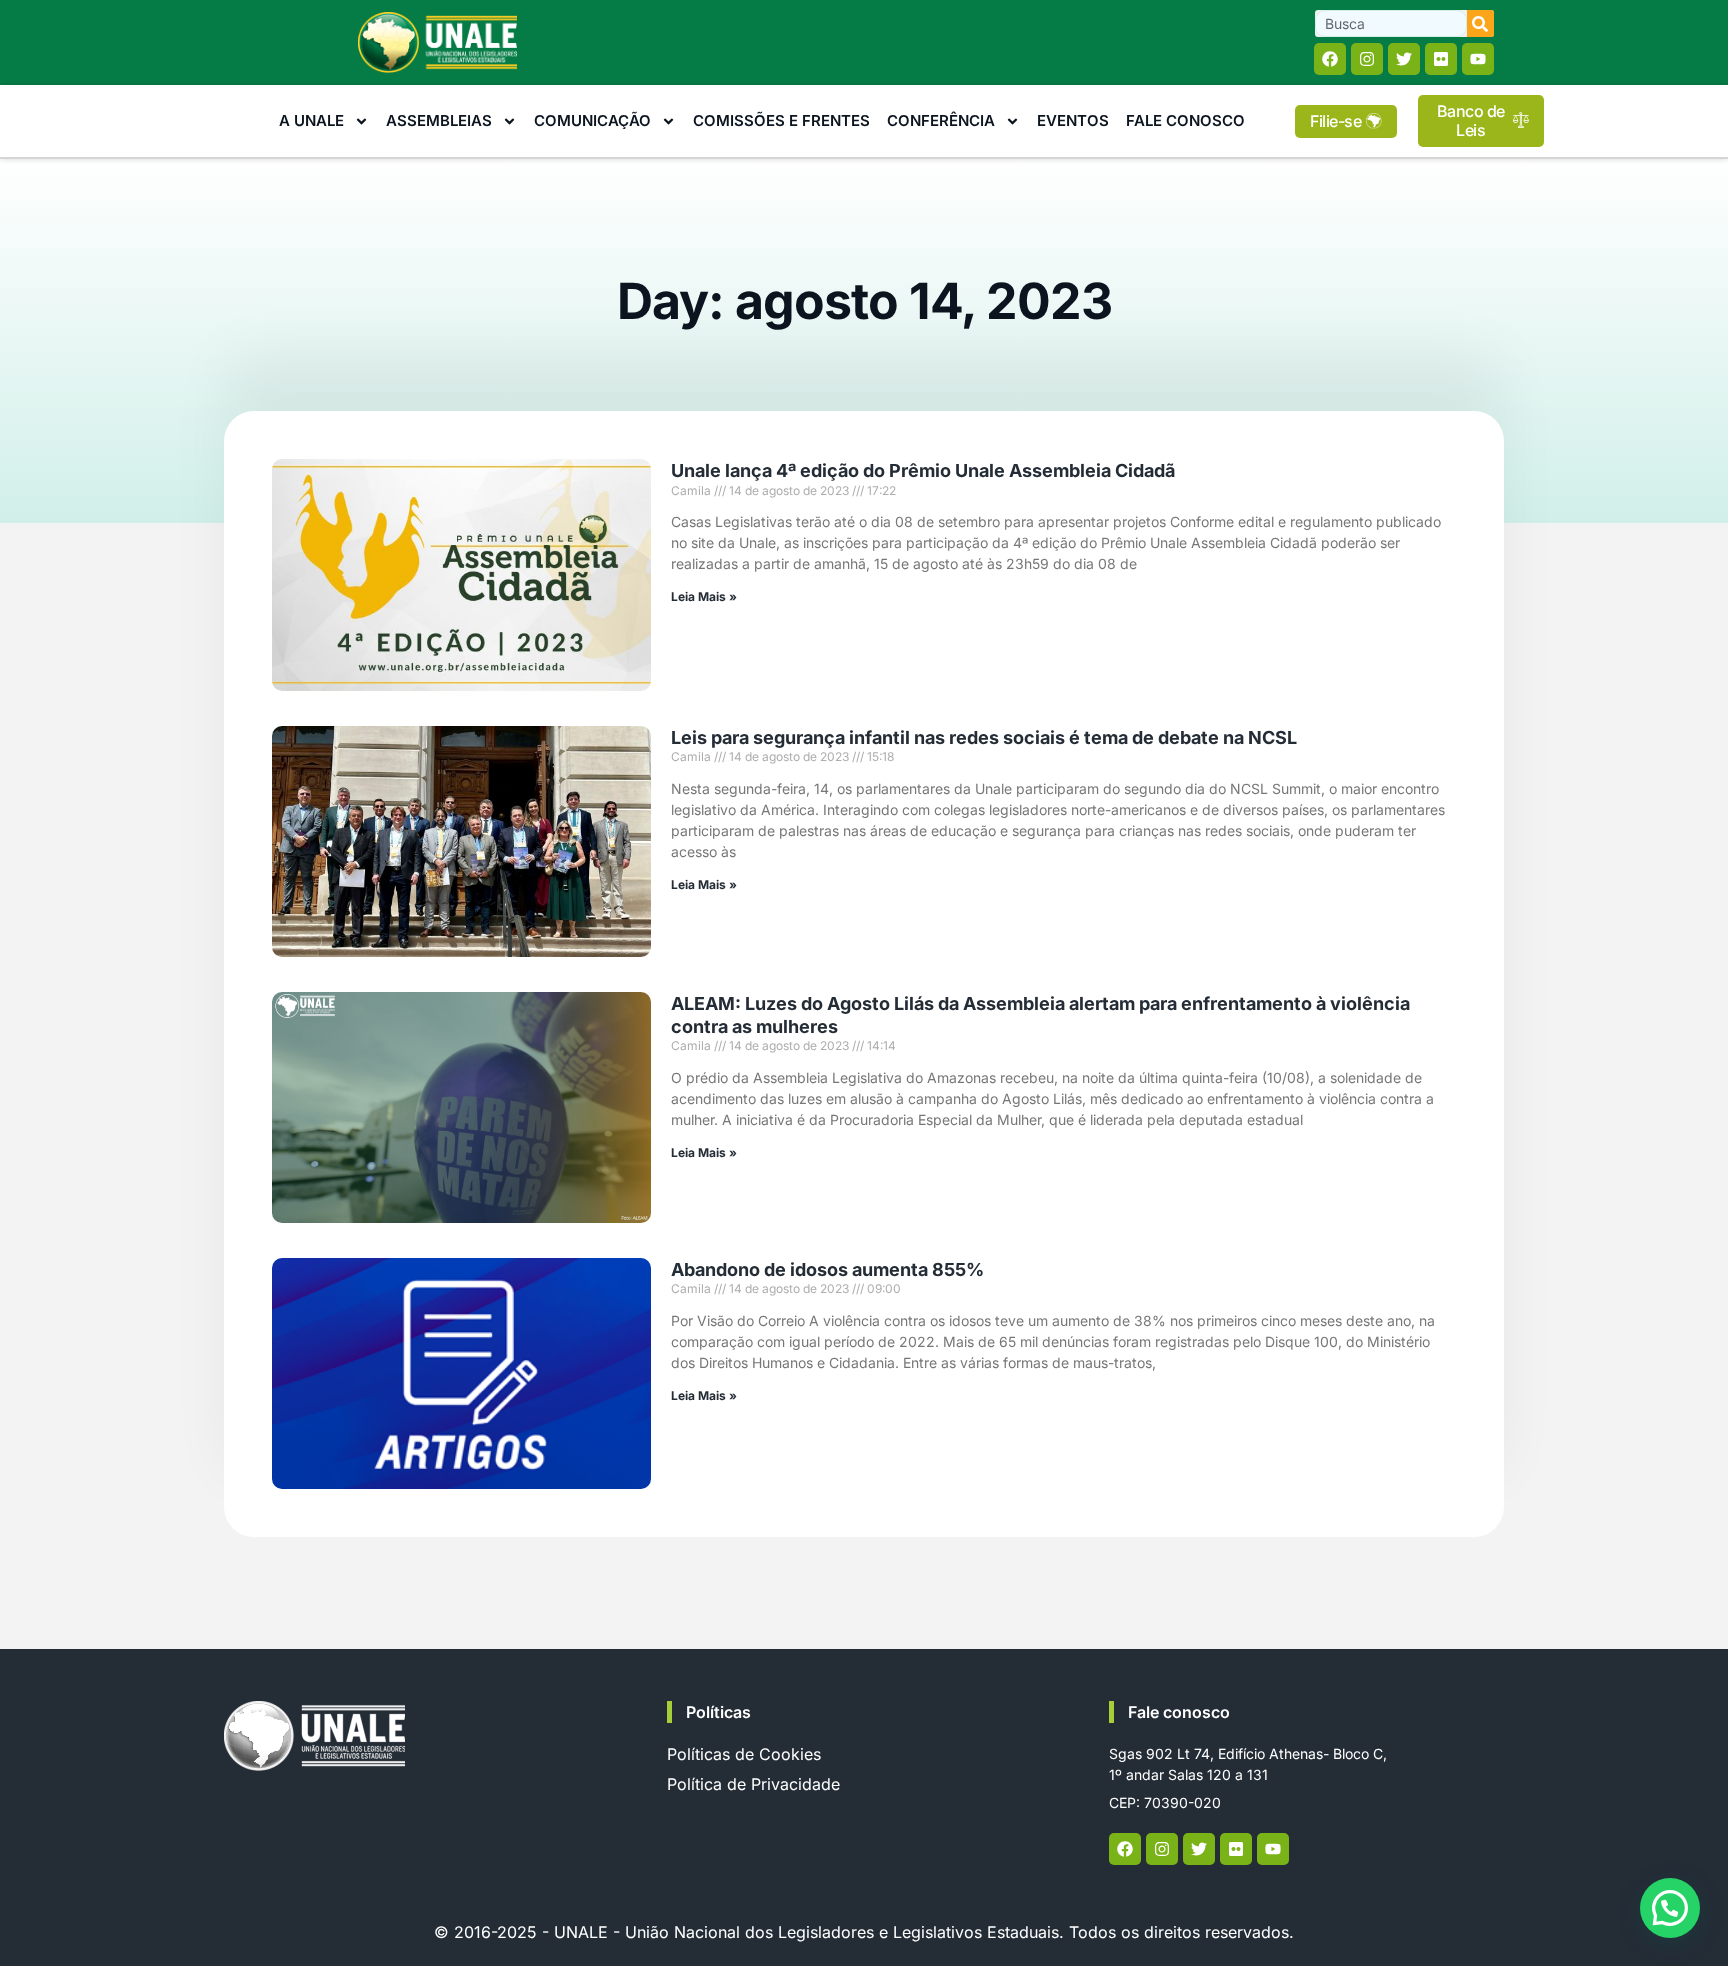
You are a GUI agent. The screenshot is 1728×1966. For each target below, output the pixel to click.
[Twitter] (1404, 59)
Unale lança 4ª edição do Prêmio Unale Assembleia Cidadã (923, 470)
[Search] (1480, 23)
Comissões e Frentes (781, 120)
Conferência (941, 120)
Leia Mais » (704, 596)
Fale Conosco (1185, 120)
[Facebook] (1330, 59)
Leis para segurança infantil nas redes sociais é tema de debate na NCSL (984, 737)
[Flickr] (1441, 59)
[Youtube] (1478, 59)
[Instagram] (1367, 59)
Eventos (1073, 120)
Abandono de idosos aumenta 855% (827, 1269)
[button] (1670, 1908)
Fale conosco (1179, 1712)
